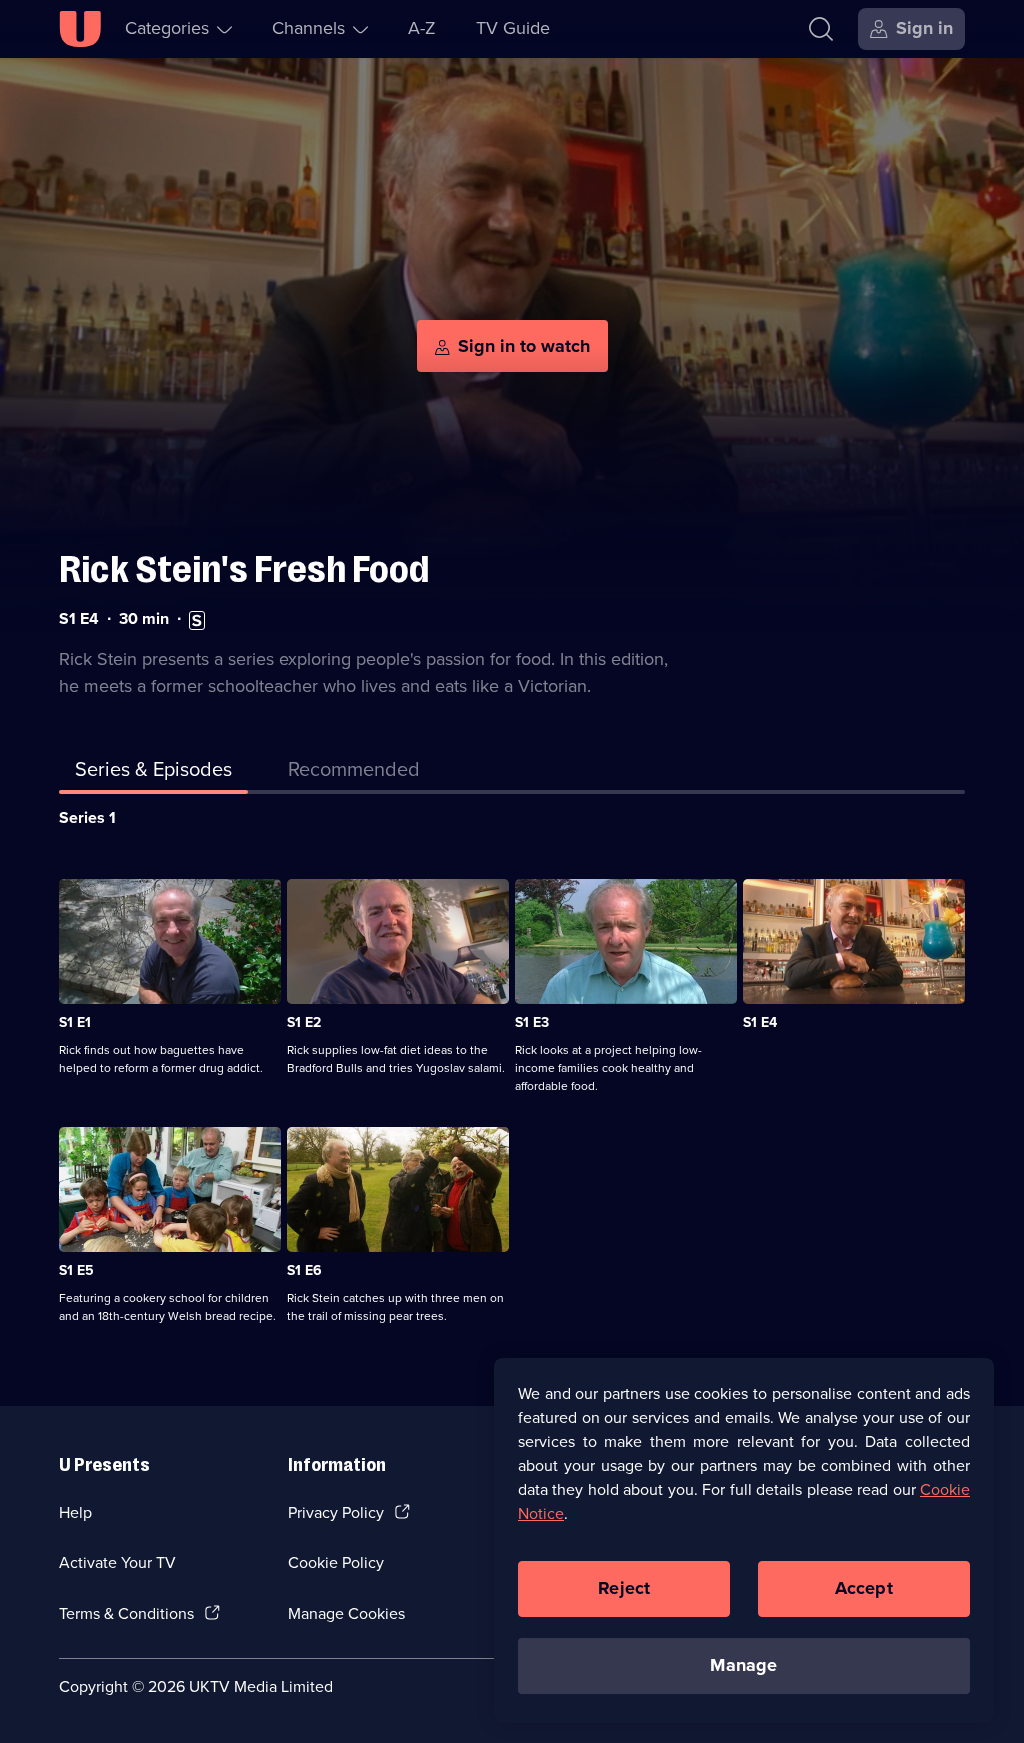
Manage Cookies (346, 1613)
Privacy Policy (336, 1512)
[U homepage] (80, 29)
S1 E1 (75, 1022)
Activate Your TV (117, 1562)
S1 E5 (76, 1270)
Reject (624, 1588)
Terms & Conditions (126, 1613)
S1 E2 (304, 1022)
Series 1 (87, 817)
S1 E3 (532, 1022)
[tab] (354, 773)
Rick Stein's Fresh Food (244, 569)
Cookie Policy (336, 1562)
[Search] (821, 29)
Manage (743, 1665)
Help (75, 1512)
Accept (864, 1588)
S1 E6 (304, 1270)
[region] (744, 1540)
